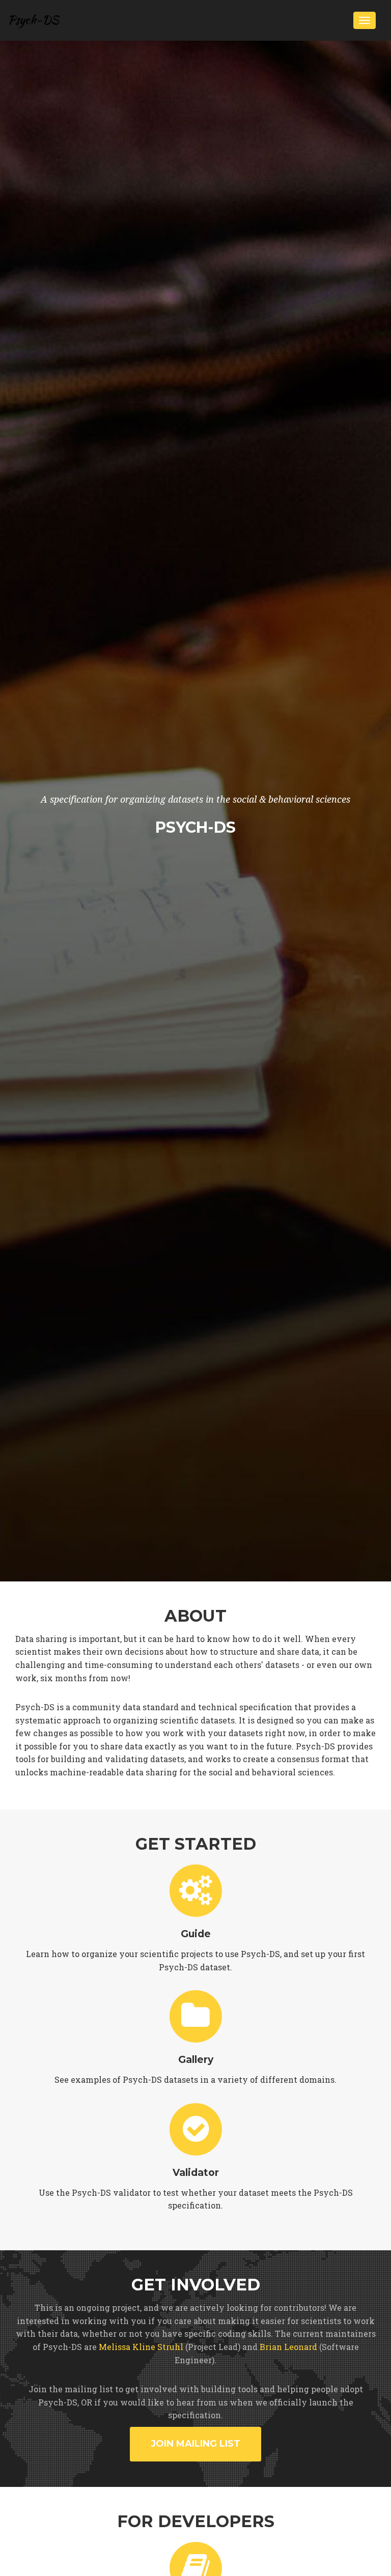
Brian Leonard (288, 2347)
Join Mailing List (195, 2444)
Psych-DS (33, 20)
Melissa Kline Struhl (141, 2347)
